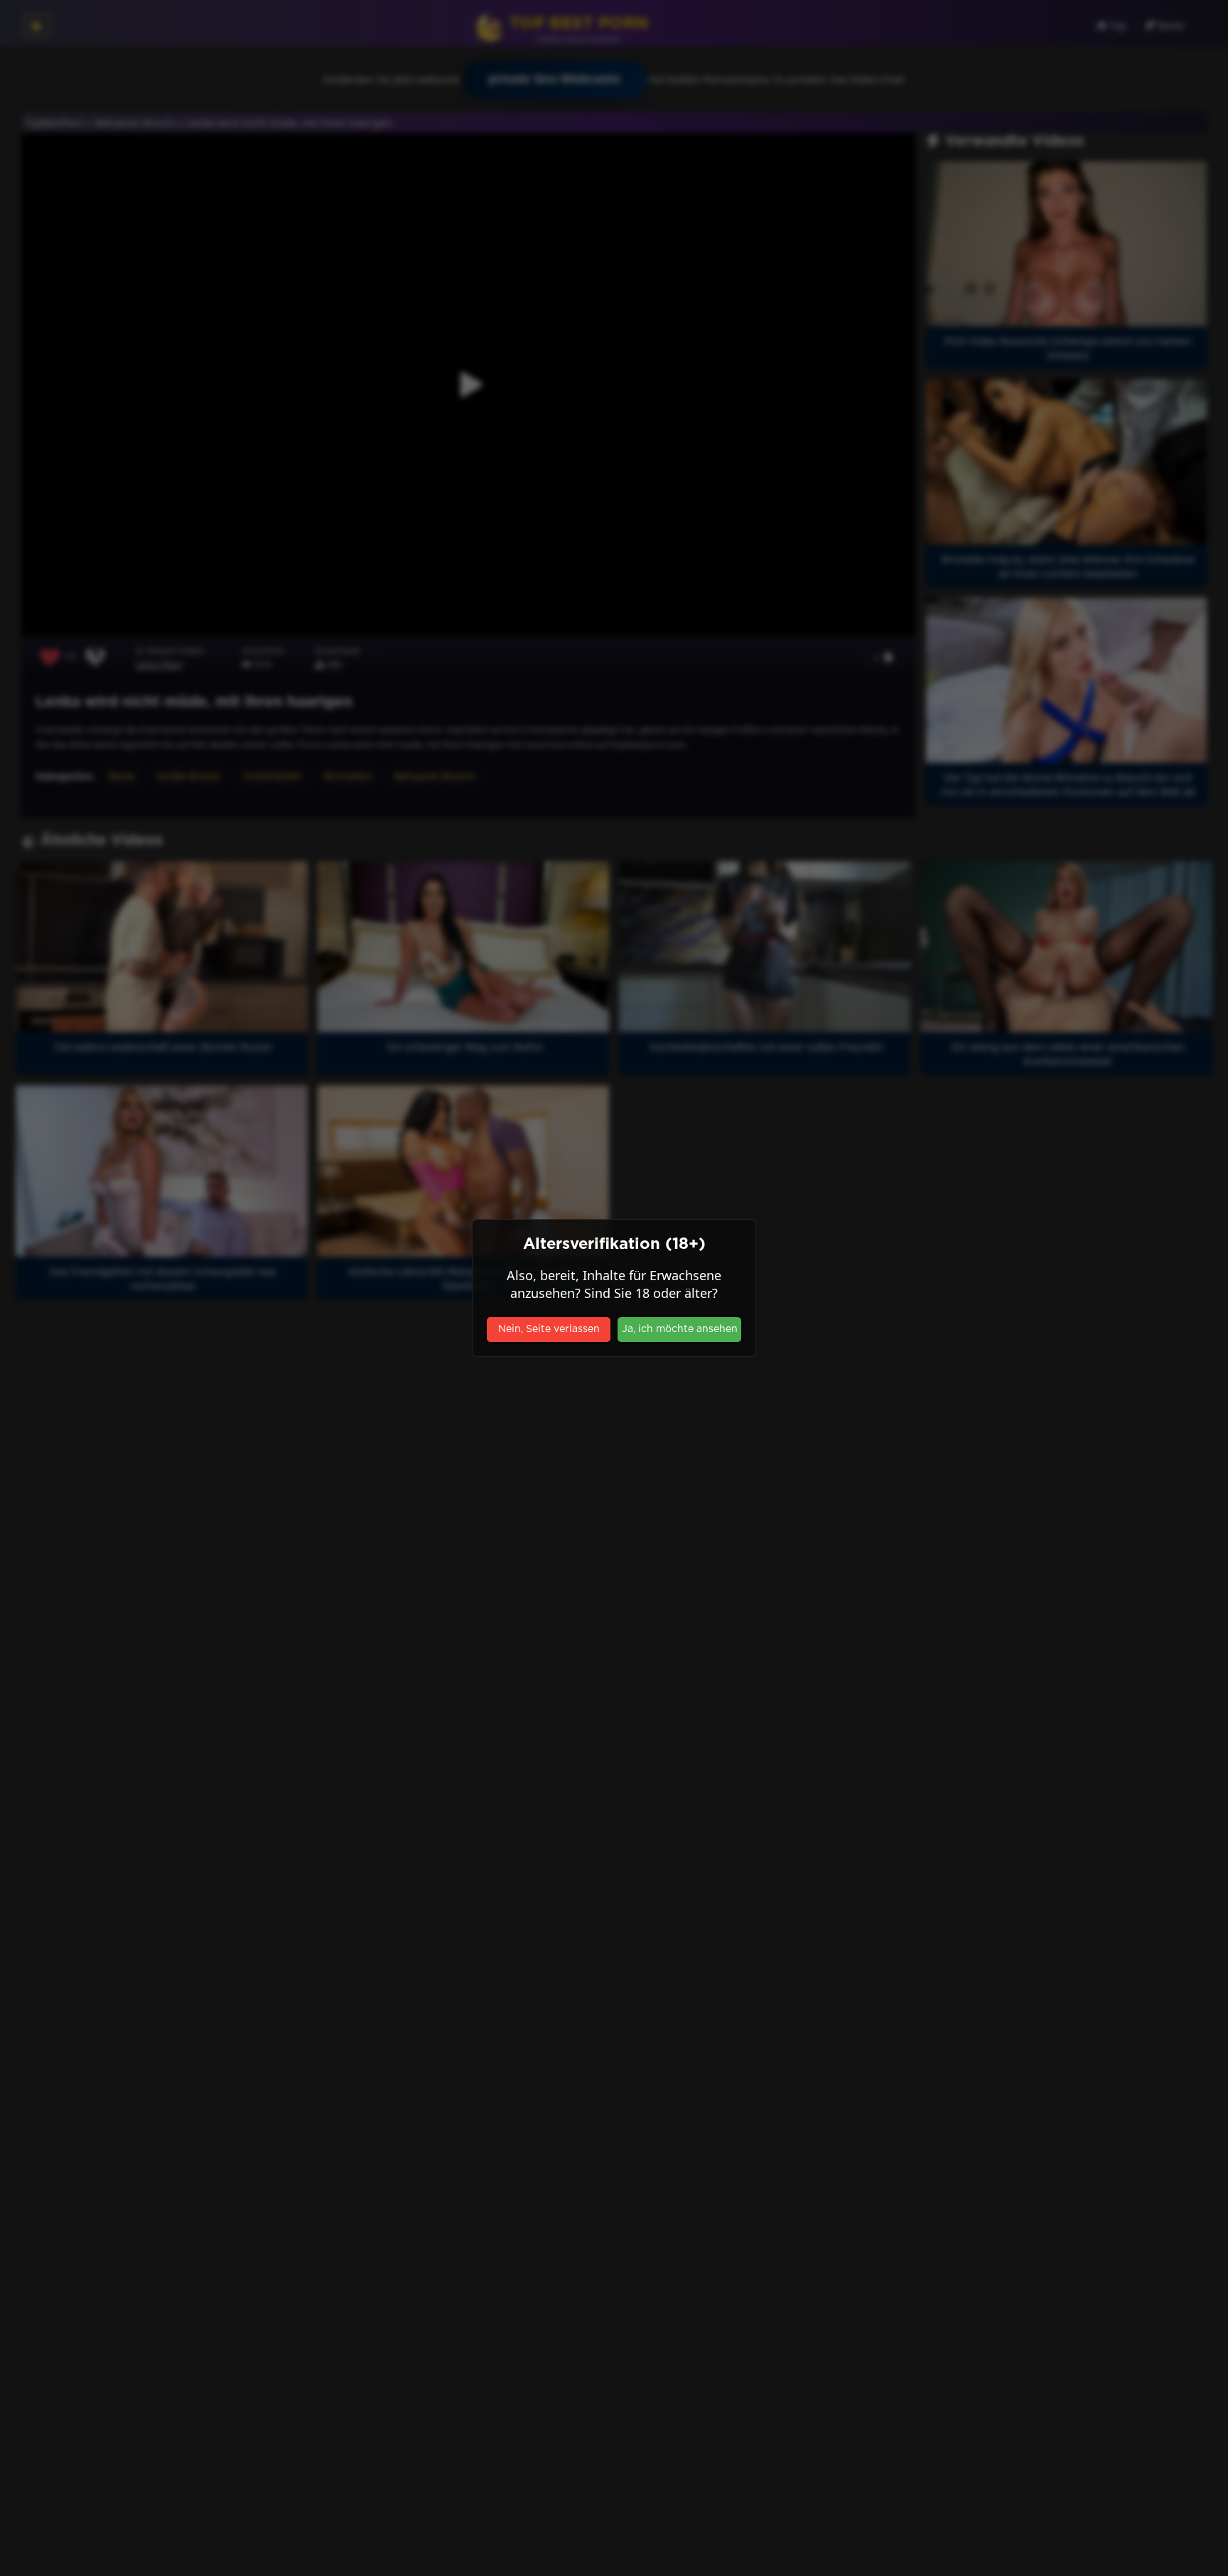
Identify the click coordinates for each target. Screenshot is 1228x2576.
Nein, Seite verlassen (549, 1329)
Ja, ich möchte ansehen (680, 1329)
